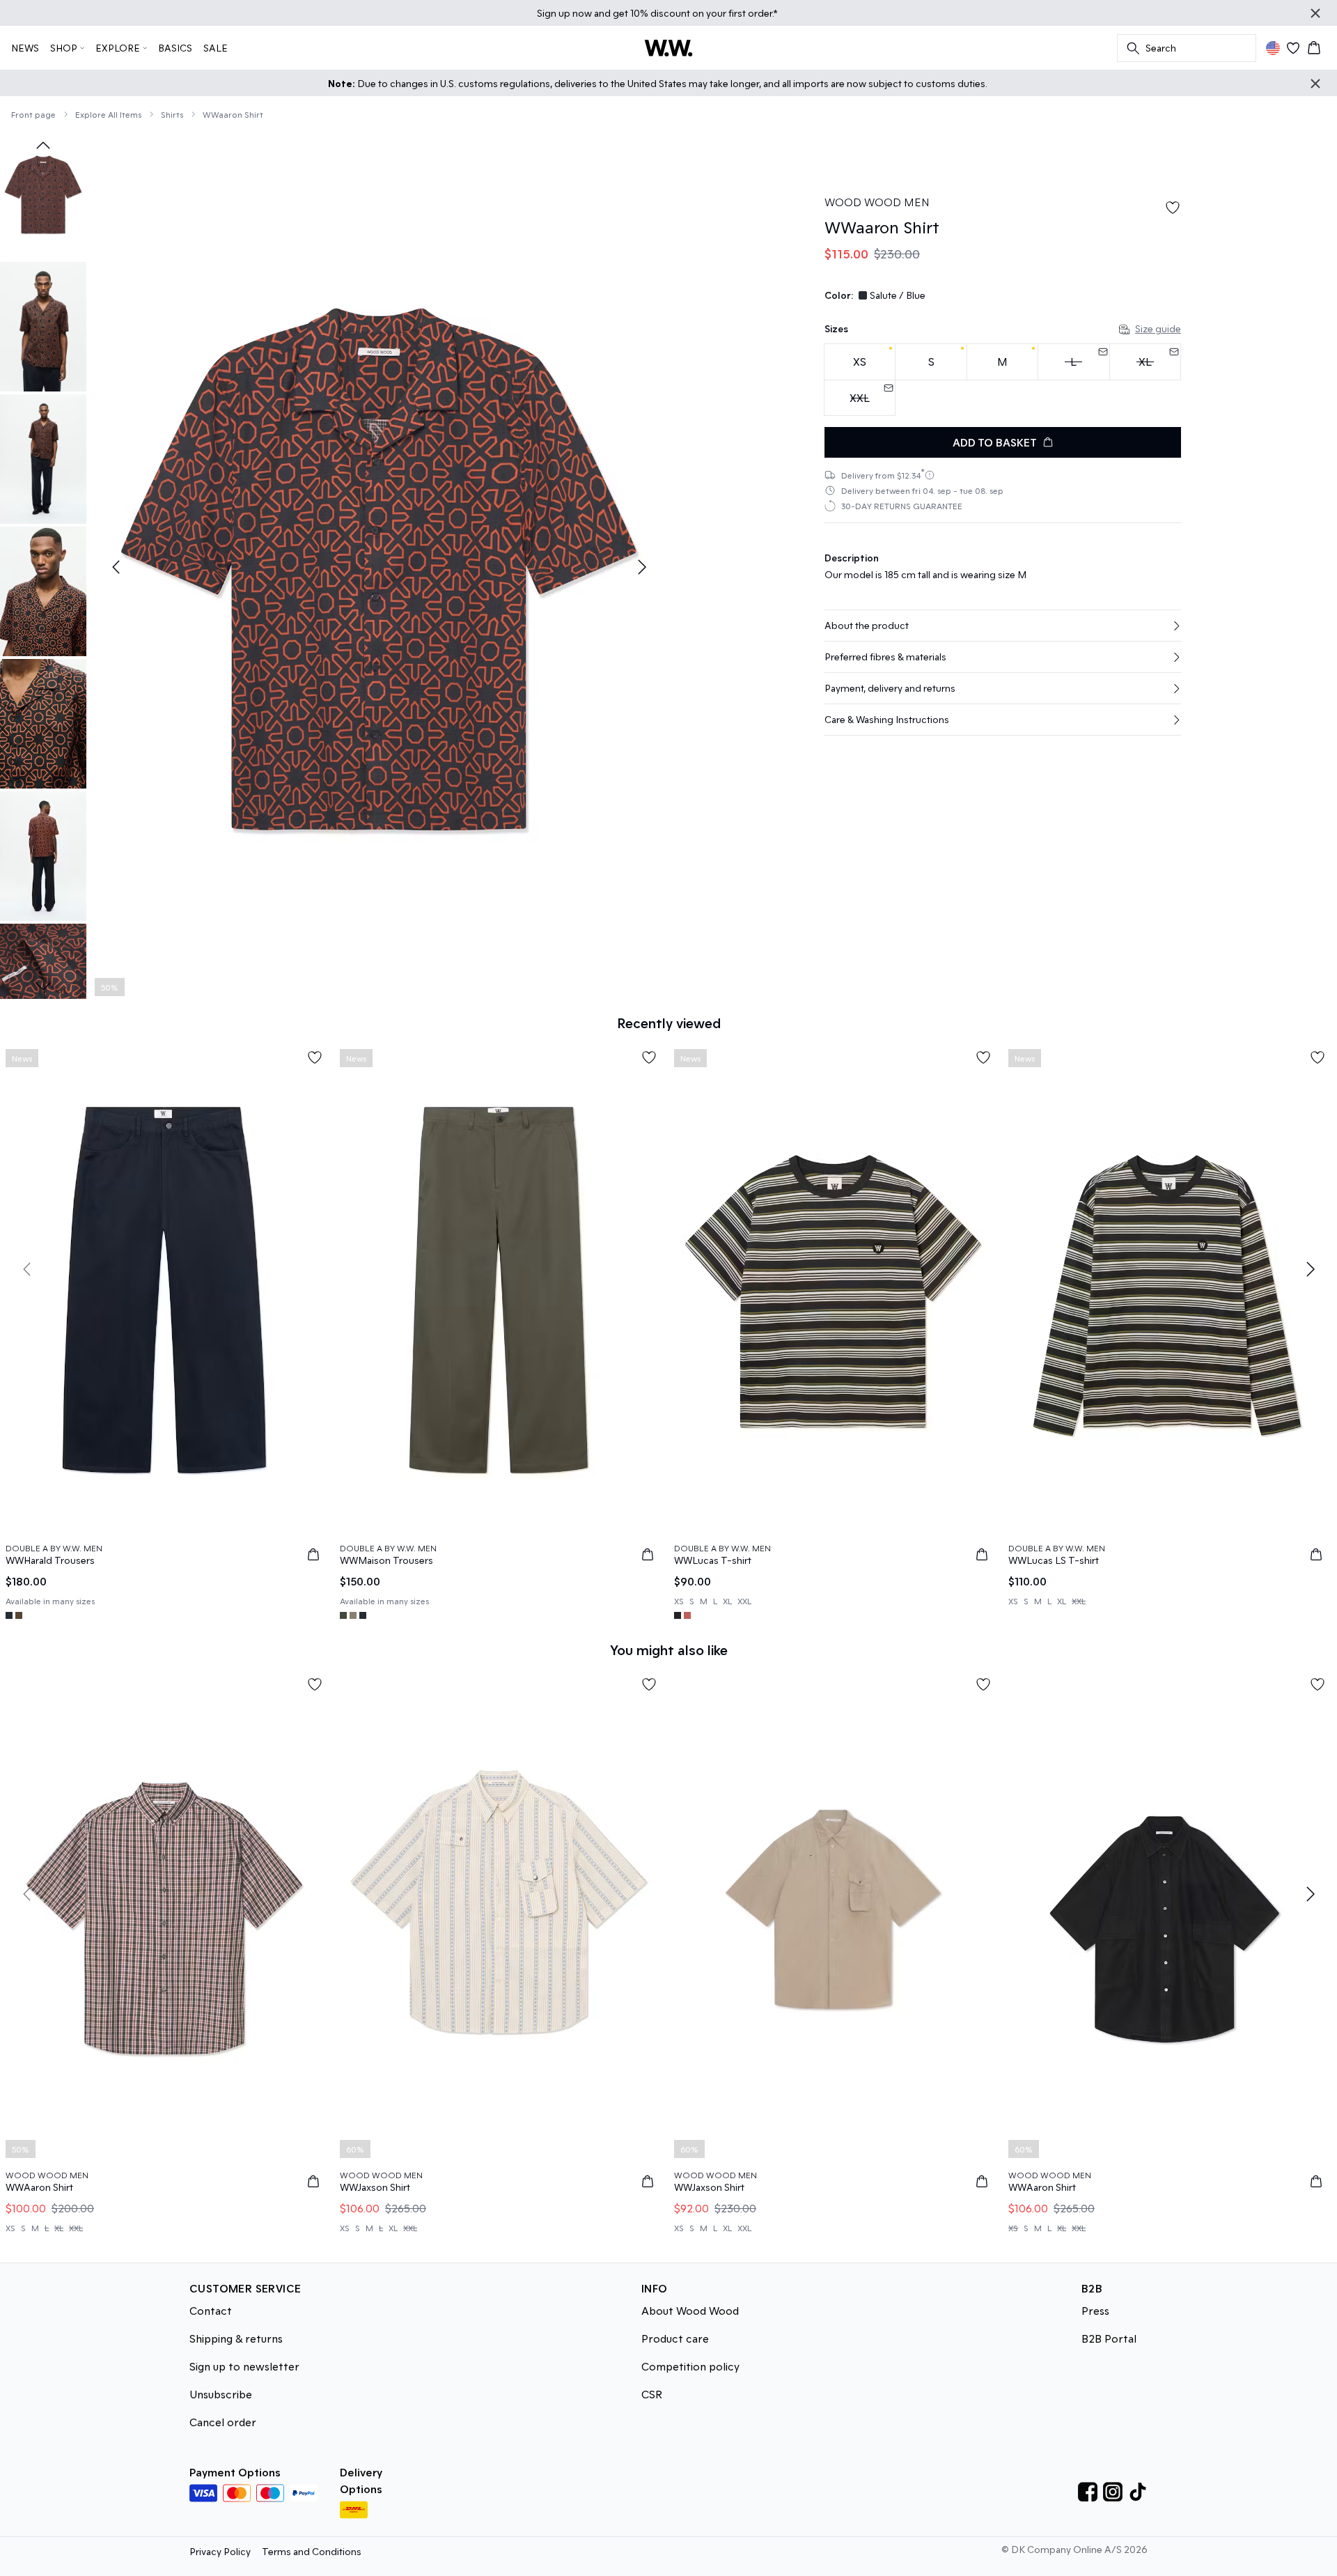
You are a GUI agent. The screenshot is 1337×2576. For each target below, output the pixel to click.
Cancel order (223, 2422)
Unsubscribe (221, 2394)
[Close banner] (1315, 13)
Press (1095, 2310)
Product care (675, 2338)
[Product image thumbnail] (43, 194)
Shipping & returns (236, 2338)
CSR (652, 2394)
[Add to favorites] (1173, 208)
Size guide (1158, 328)
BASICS (175, 48)
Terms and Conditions (312, 2551)
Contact (211, 2310)
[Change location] (1273, 48)
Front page (33, 114)
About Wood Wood (690, 2310)
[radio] (860, 362)
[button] (1003, 626)
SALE (216, 48)
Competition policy (690, 2366)
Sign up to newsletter (244, 2366)
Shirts (172, 114)
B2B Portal (1109, 2338)
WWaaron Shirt (233, 114)
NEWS (25, 48)
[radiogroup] (1003, 380)
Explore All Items (108, 114)
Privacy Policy (220, 2551)
